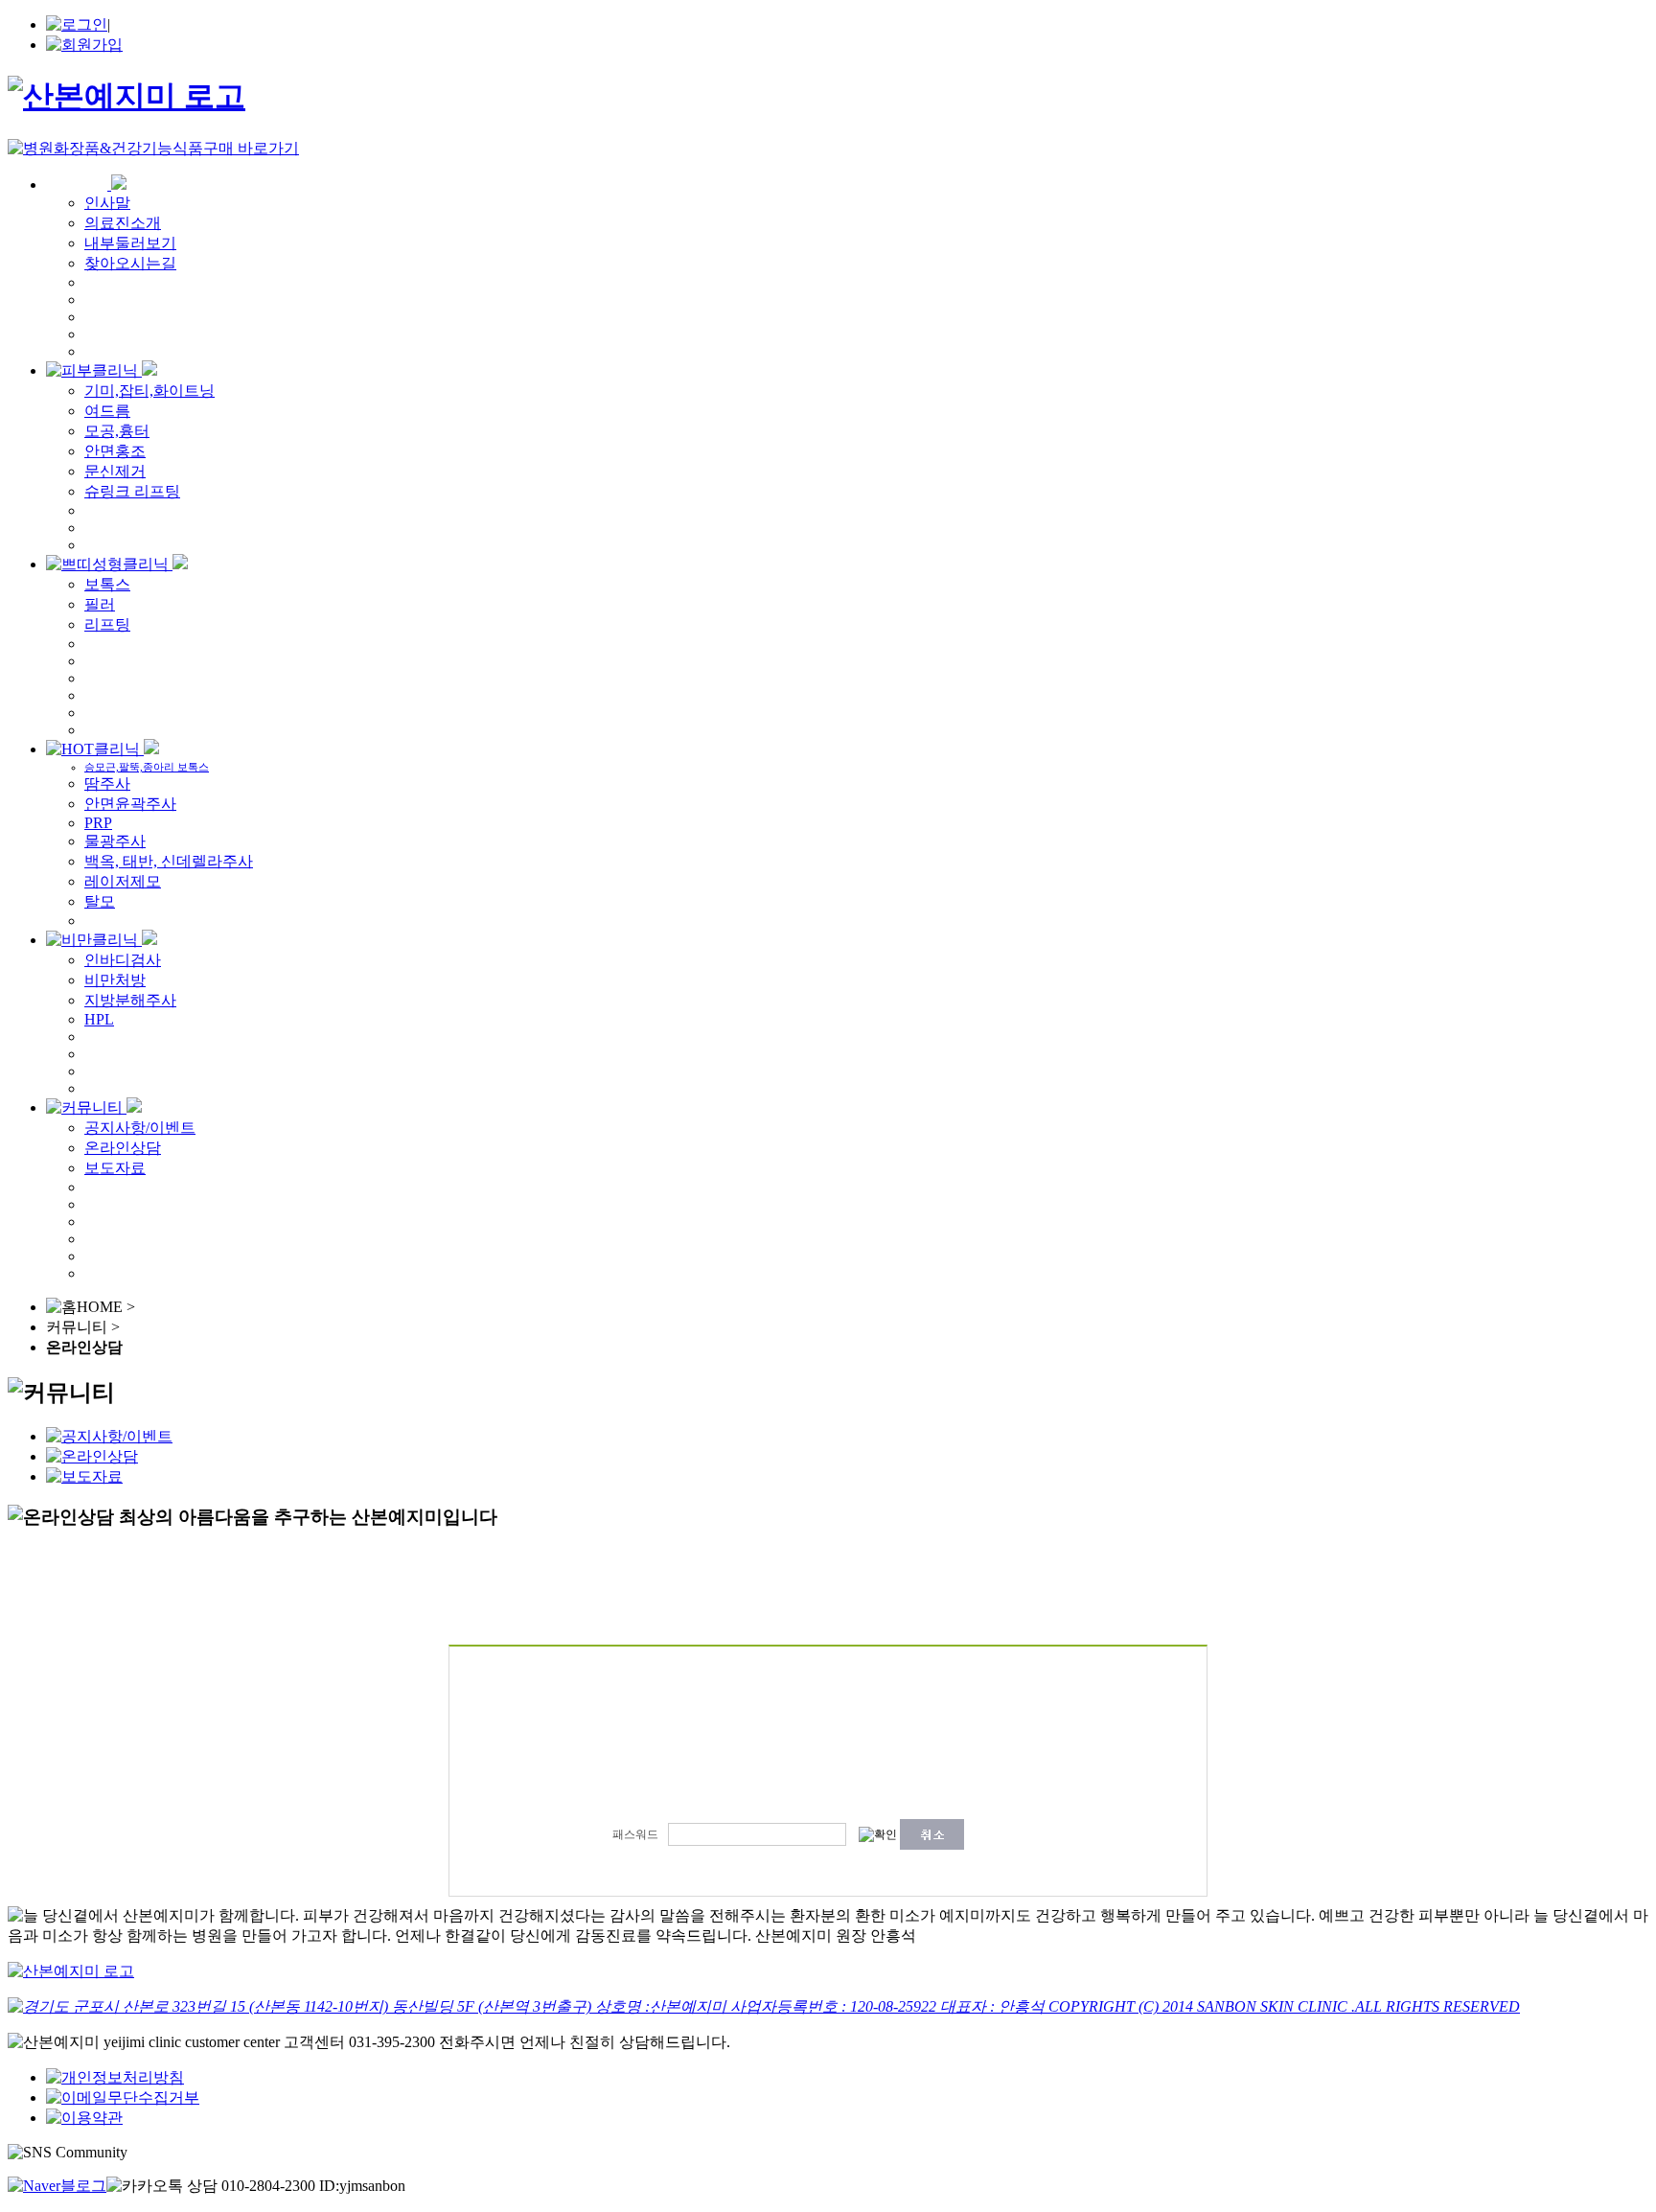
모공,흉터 (117, 431)
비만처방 (115, 980)
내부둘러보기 (130, 243)
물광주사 (115, 841)
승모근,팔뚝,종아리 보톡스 (147, 767)
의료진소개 (123, 223)
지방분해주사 (130, 1000)
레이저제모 (123, 881)
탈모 (100, 901)
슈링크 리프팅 (132, 491)
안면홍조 (115, 451)
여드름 (107, 411)
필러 (100, 604)
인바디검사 (123, 960)
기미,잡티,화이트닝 (149, 391)
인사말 (107, 203)
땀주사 (107, 783)
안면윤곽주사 (130, 804)
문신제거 (115, 471)
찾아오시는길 (130, 263)
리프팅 (107, 624)
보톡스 (107, 584)
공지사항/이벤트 (140, 1128)
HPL (99, 1019)
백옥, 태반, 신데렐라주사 (169, 861)
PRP (98, 823)
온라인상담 (123, 1148)
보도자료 (115, 1168)
